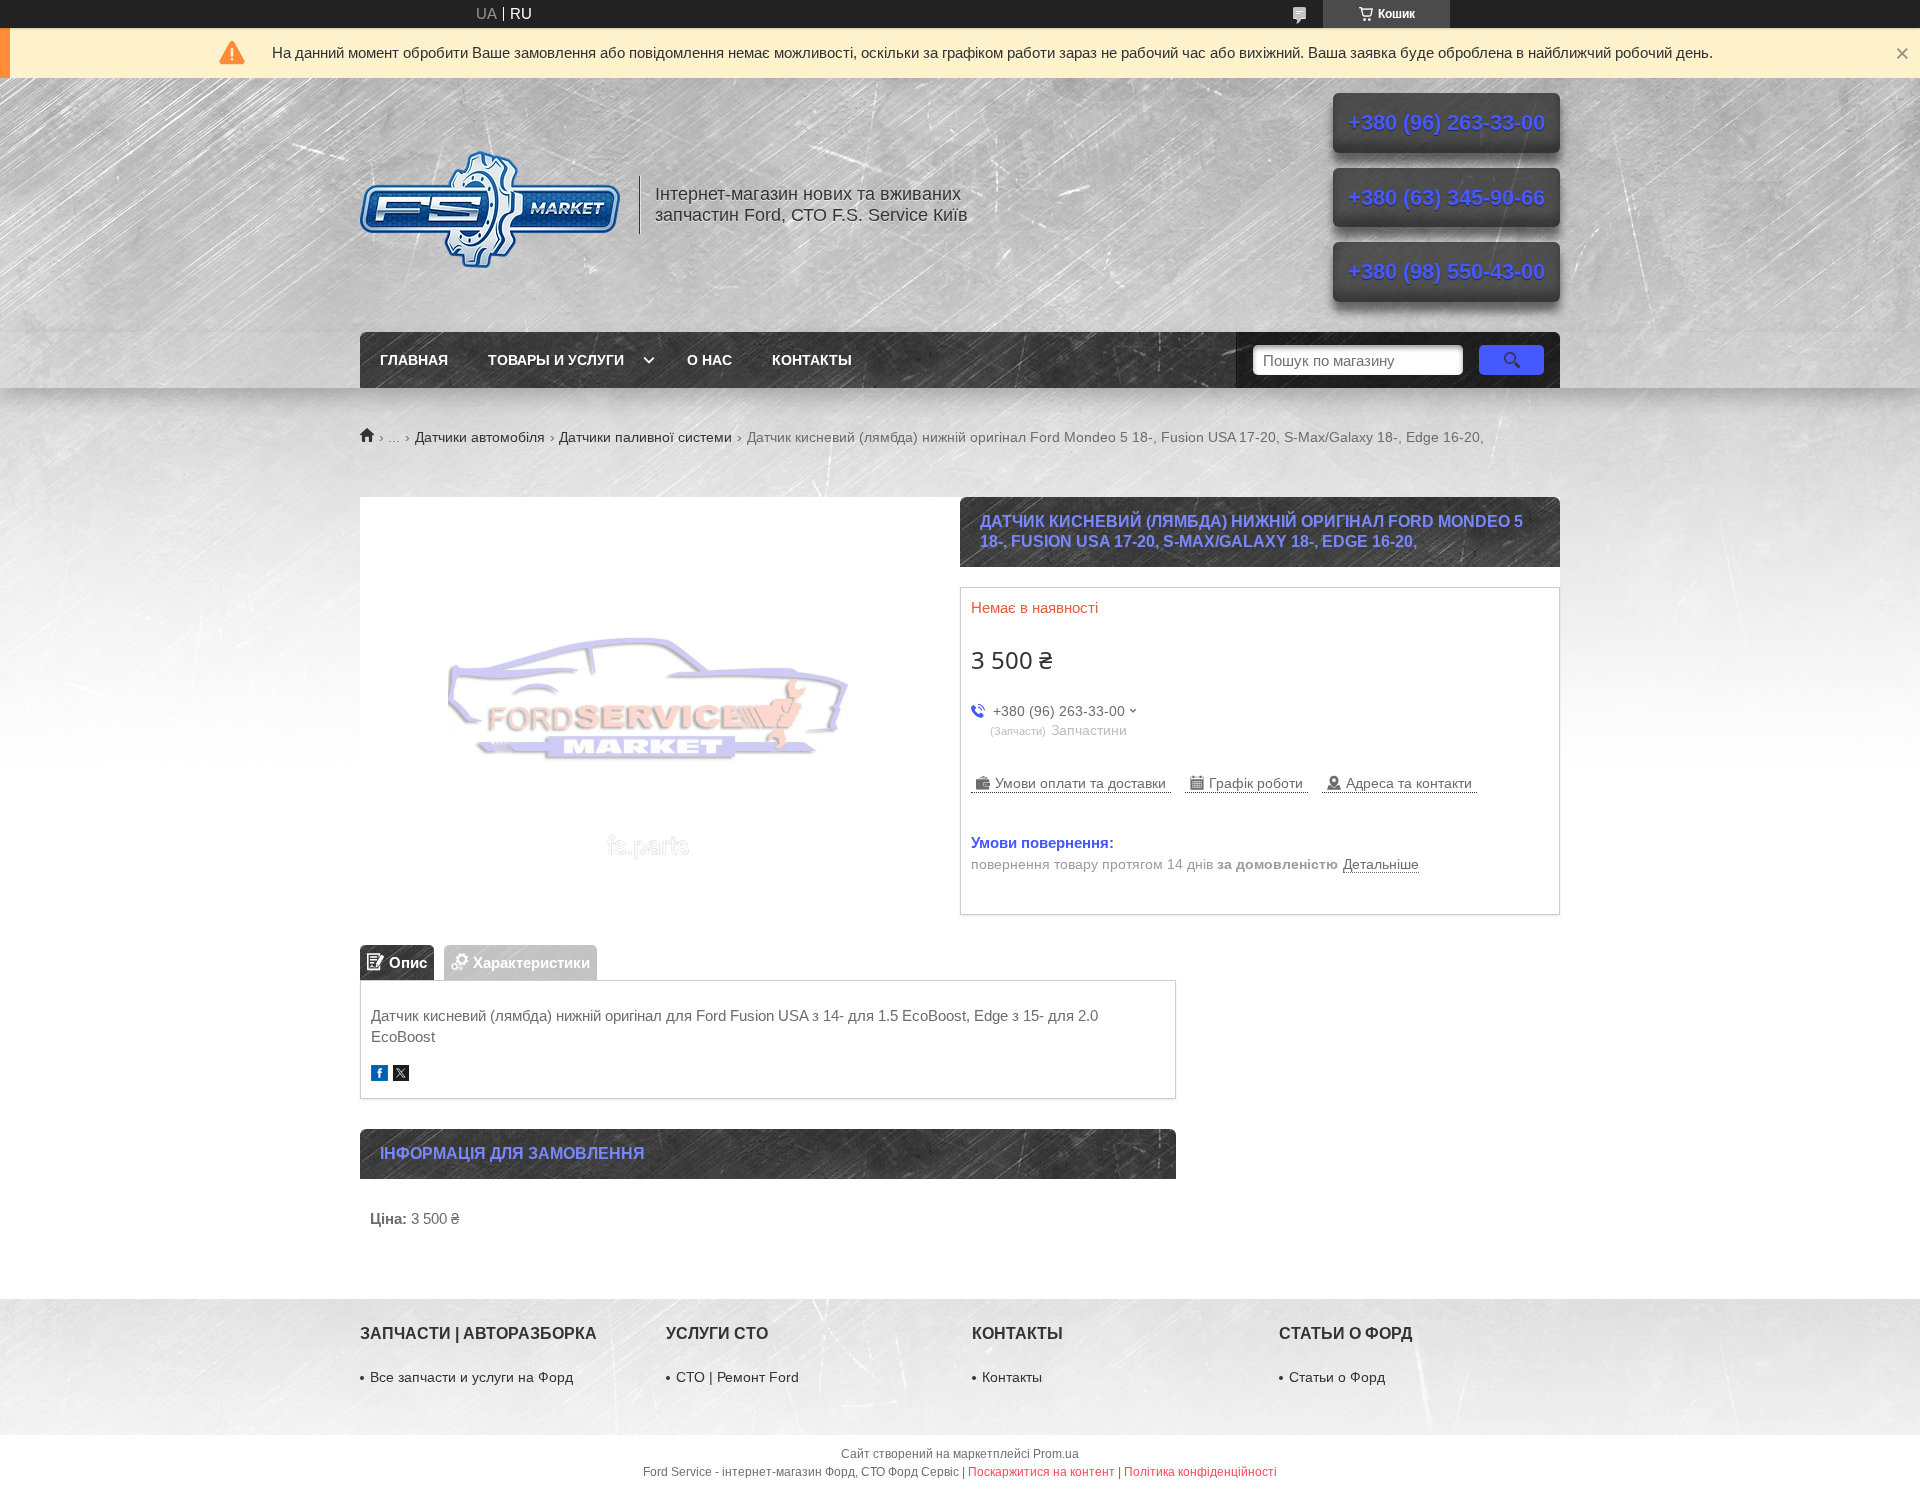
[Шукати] (1511, 360)
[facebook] (379, 1075)
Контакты (812, 360)
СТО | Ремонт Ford (737, 1377)
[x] (401, 1075)
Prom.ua (1056, 1454)
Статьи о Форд (1337, 1377)
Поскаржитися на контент (1041, 1472)
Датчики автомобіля (480, 437)
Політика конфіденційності (1200, 1472)
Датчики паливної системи (645, 437)
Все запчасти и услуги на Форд (471, 1377)
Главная (414, 360)
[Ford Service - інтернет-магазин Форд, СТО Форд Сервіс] (490, 205)
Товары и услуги (556, 360)
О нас (709, 360)
